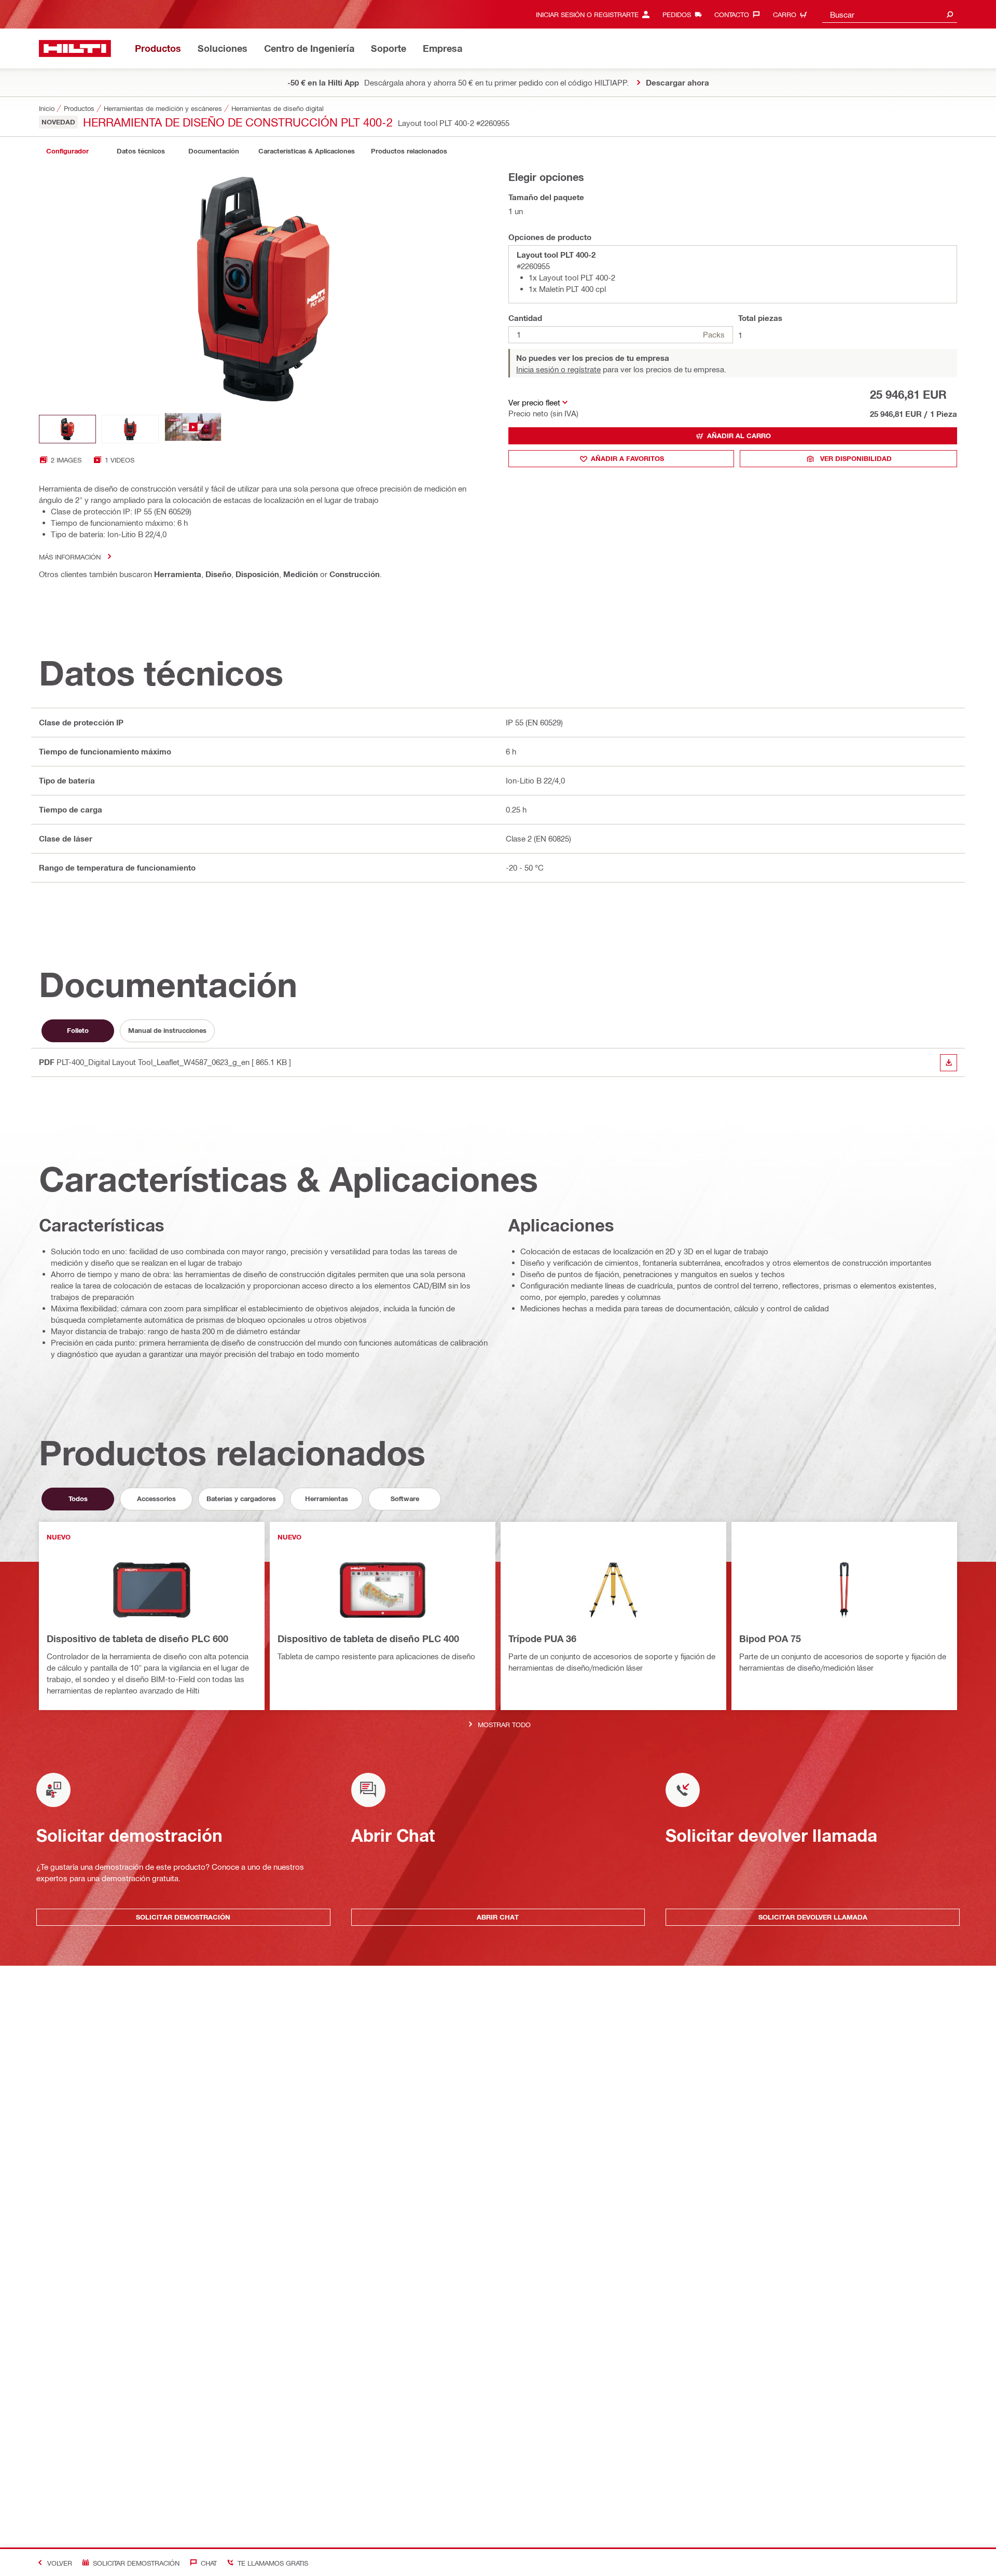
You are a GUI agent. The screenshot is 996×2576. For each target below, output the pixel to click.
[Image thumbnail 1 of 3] (67, 429)
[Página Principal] (75, 48)
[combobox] (890, 14)
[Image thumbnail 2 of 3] (130, 429)
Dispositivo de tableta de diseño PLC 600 (137, 1639)
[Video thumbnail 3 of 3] (193, 429)
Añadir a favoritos (627, 458)
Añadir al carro (739, 436)
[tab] (67, 151)
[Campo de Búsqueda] (950, 14)
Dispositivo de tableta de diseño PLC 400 (368, 1639)
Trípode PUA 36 (542, 1639)
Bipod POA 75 (770, 1639)
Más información (70, 557)
